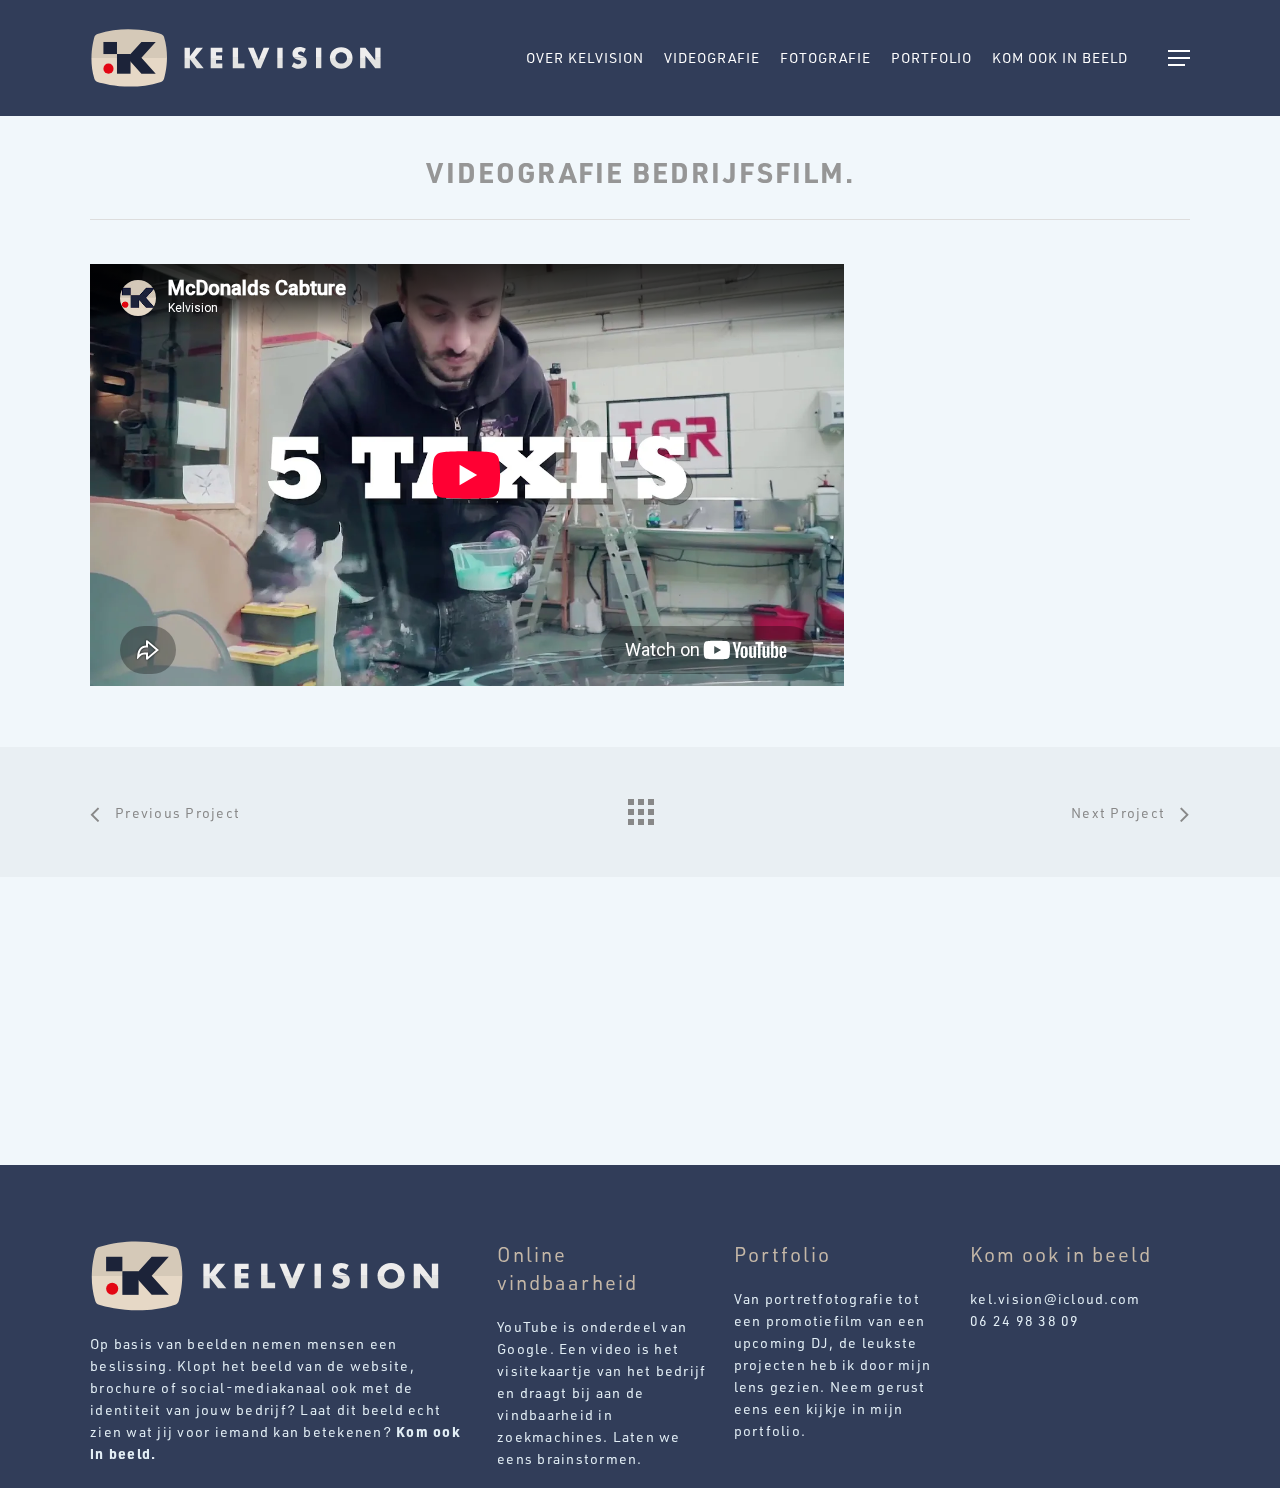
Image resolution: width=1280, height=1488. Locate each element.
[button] (1179, 58)
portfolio (767, 1430)
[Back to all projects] (640, 807)
